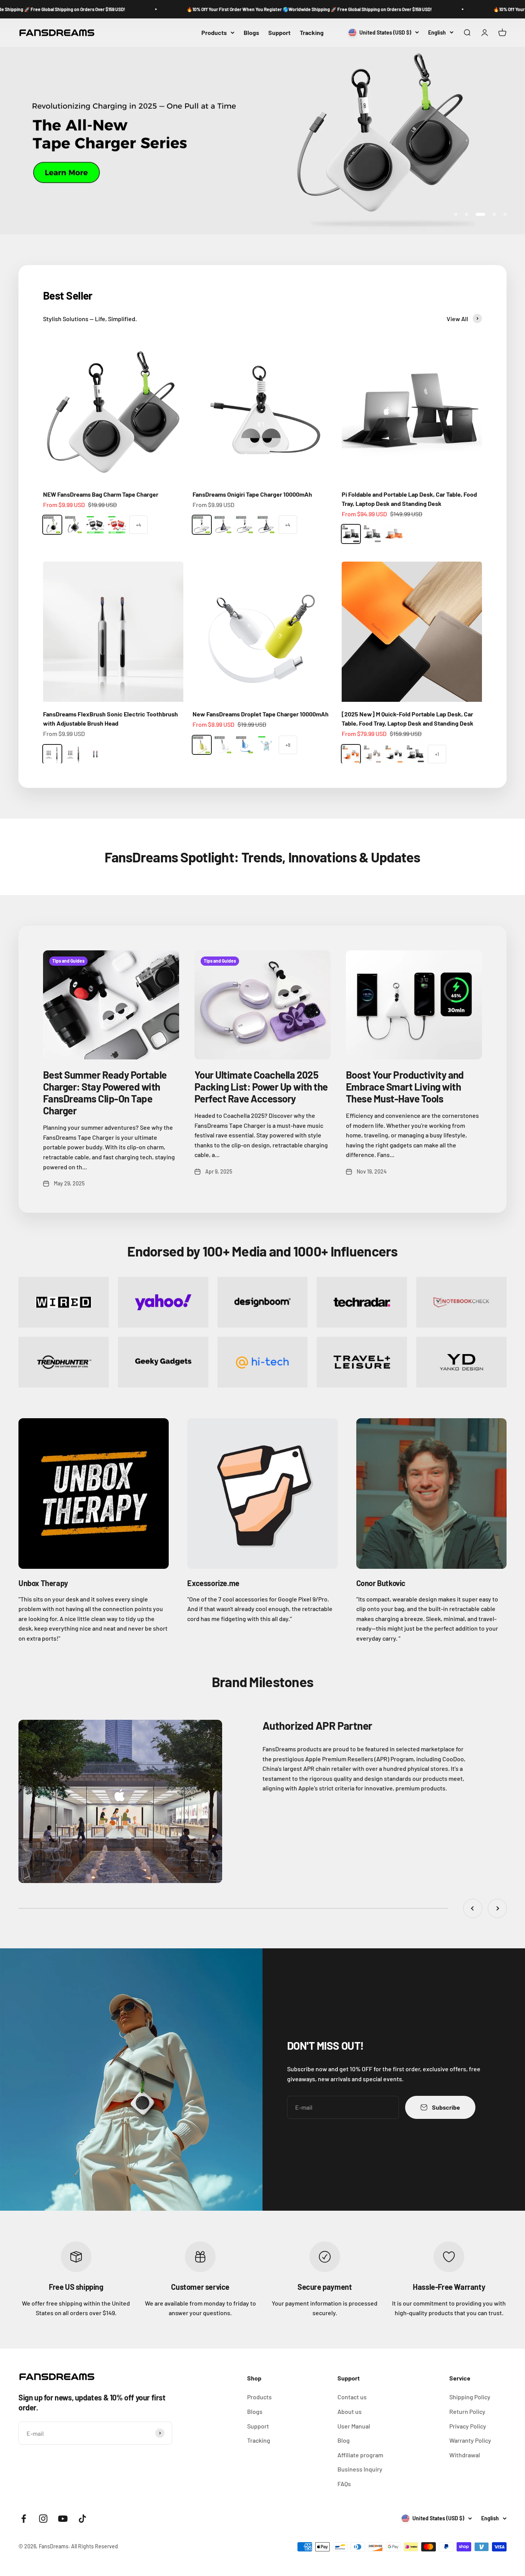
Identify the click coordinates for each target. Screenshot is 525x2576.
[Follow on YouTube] (63, 2519)
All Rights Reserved (95, 2546)
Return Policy (467, 2411)
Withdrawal (465, 2455)
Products (214, 32)
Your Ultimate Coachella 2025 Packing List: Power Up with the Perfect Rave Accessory (261, 1087)
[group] (262, 141)
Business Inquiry (360, 2469)
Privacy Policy (468, 2426)
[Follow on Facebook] (24, 2519)
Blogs (251, 32)
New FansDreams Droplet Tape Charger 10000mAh (261, 714)
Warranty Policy (470, 2440)
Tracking (312, 32)
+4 (139, 525)
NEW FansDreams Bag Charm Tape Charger (101, 494)
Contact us (352, 2397)
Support (279, 32)
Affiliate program (360, 2455)
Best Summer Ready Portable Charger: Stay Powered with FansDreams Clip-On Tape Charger (105, 1093)
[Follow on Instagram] (43, 2519)
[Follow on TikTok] (82, 2519)
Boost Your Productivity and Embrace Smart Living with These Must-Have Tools (405, 1087)
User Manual (354, 2426)
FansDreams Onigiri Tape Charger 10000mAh (252, 494)
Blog (344, 2440)
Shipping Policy (470, 2397)
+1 (437, 754)
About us (350, 2411)
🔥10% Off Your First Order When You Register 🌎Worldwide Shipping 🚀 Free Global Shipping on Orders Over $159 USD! (238, 9)
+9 (288, 745)
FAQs (344, 2484)
